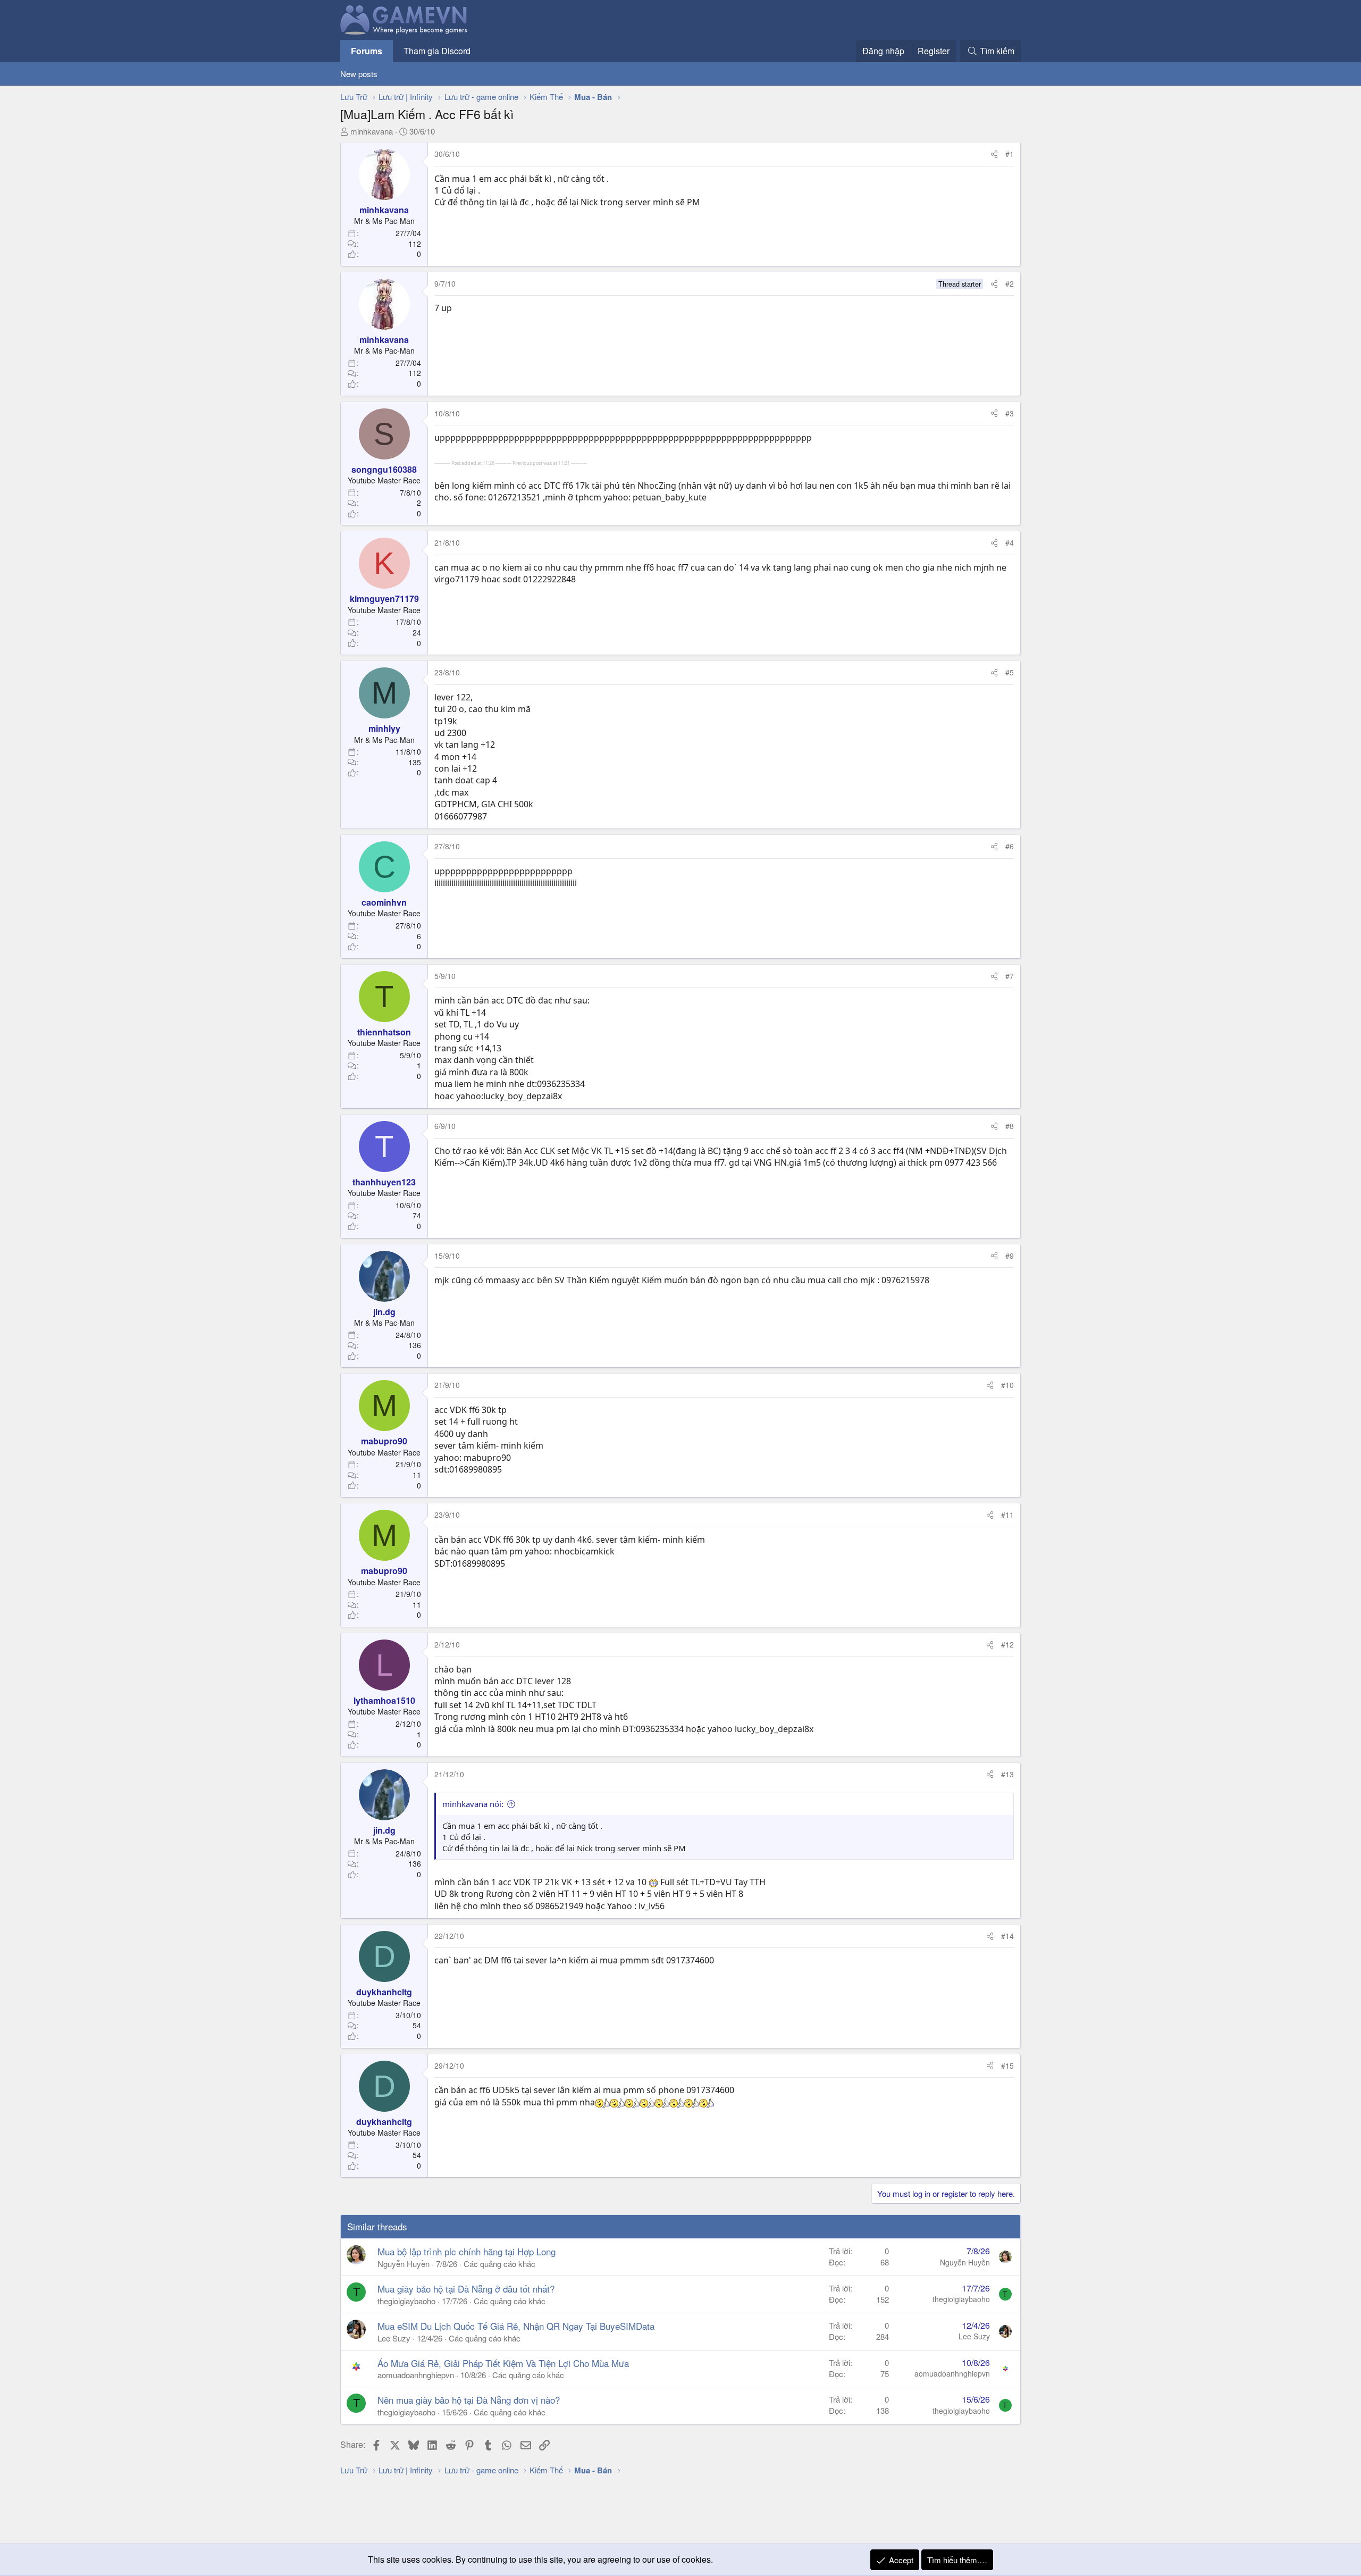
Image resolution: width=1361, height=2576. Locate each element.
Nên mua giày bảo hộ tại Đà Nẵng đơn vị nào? (469, 2400)
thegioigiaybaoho (406, 2301)
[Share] (994, 154)
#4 (1010, 542)
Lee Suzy (394, 2338)
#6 (1010, 846)
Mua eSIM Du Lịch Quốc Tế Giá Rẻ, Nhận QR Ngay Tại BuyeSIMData (516, 2326)
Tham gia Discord (437, 51)
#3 (1010, 413)
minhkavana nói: (473, 1804)
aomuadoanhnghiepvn (416, 2375)
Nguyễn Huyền (404, 2264)
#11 (1007, 1515)
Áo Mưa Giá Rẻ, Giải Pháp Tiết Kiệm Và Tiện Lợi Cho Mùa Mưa (503, 2363)
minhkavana (372, 131)
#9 (1010, 1256)
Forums (367, 51)
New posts (359, 74)
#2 (1010, 283)
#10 (1007, 1385)
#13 (1007, 1774)
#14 (1007, 1936)
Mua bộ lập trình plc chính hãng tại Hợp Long (467, 2251)
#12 (1007, 1644)
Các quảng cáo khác (499, 2264)
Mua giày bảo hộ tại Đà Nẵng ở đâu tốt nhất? (466, 2289)
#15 (1007, 2065)
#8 (1010, 1126)
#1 (1010, 154)
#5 (1010, 672)
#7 (1010, 976)
